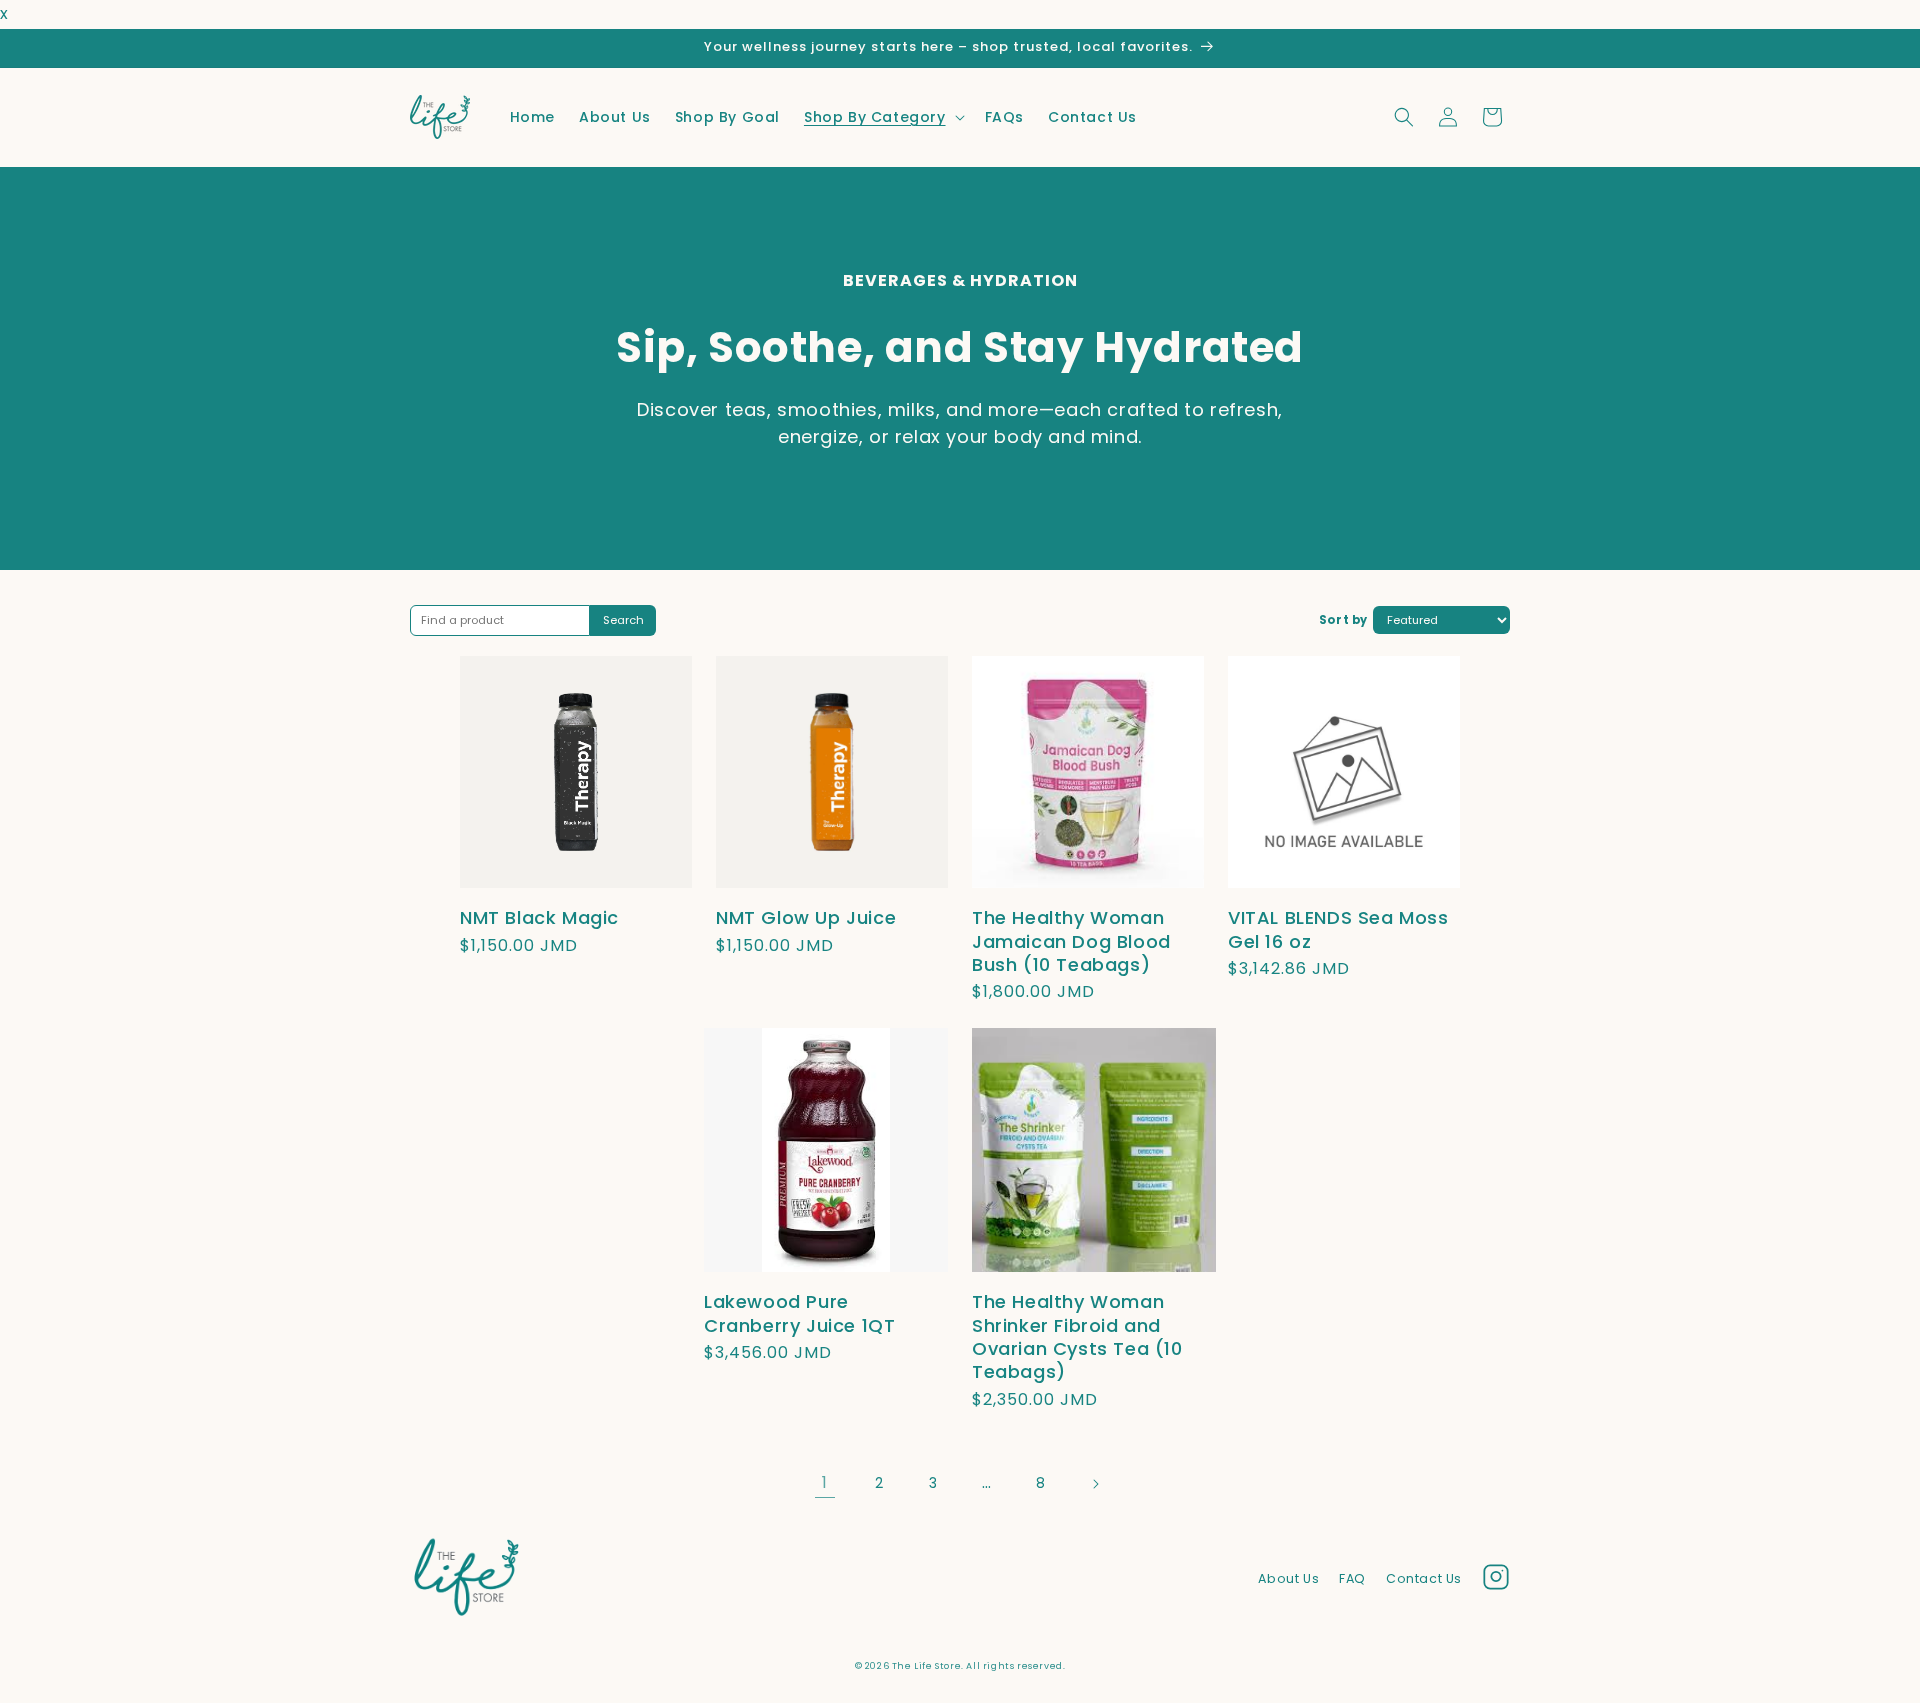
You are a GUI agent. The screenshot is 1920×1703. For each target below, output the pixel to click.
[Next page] (1095, 1484)
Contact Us (1424, 1578)
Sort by (1343, 620)
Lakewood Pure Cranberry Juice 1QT (799, 1313)
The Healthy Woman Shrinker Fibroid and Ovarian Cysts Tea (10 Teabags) (1077, 1336)
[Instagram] (1496, 1582)
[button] (882, 117)
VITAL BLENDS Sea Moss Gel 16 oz (1338, 929)
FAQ (1352, 1578)
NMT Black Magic (539, 917)
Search (623, 620)
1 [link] (825, 1482)
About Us (1288, 1578)
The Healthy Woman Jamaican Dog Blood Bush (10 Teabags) (1071, 941)
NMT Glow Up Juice (806, 917)
